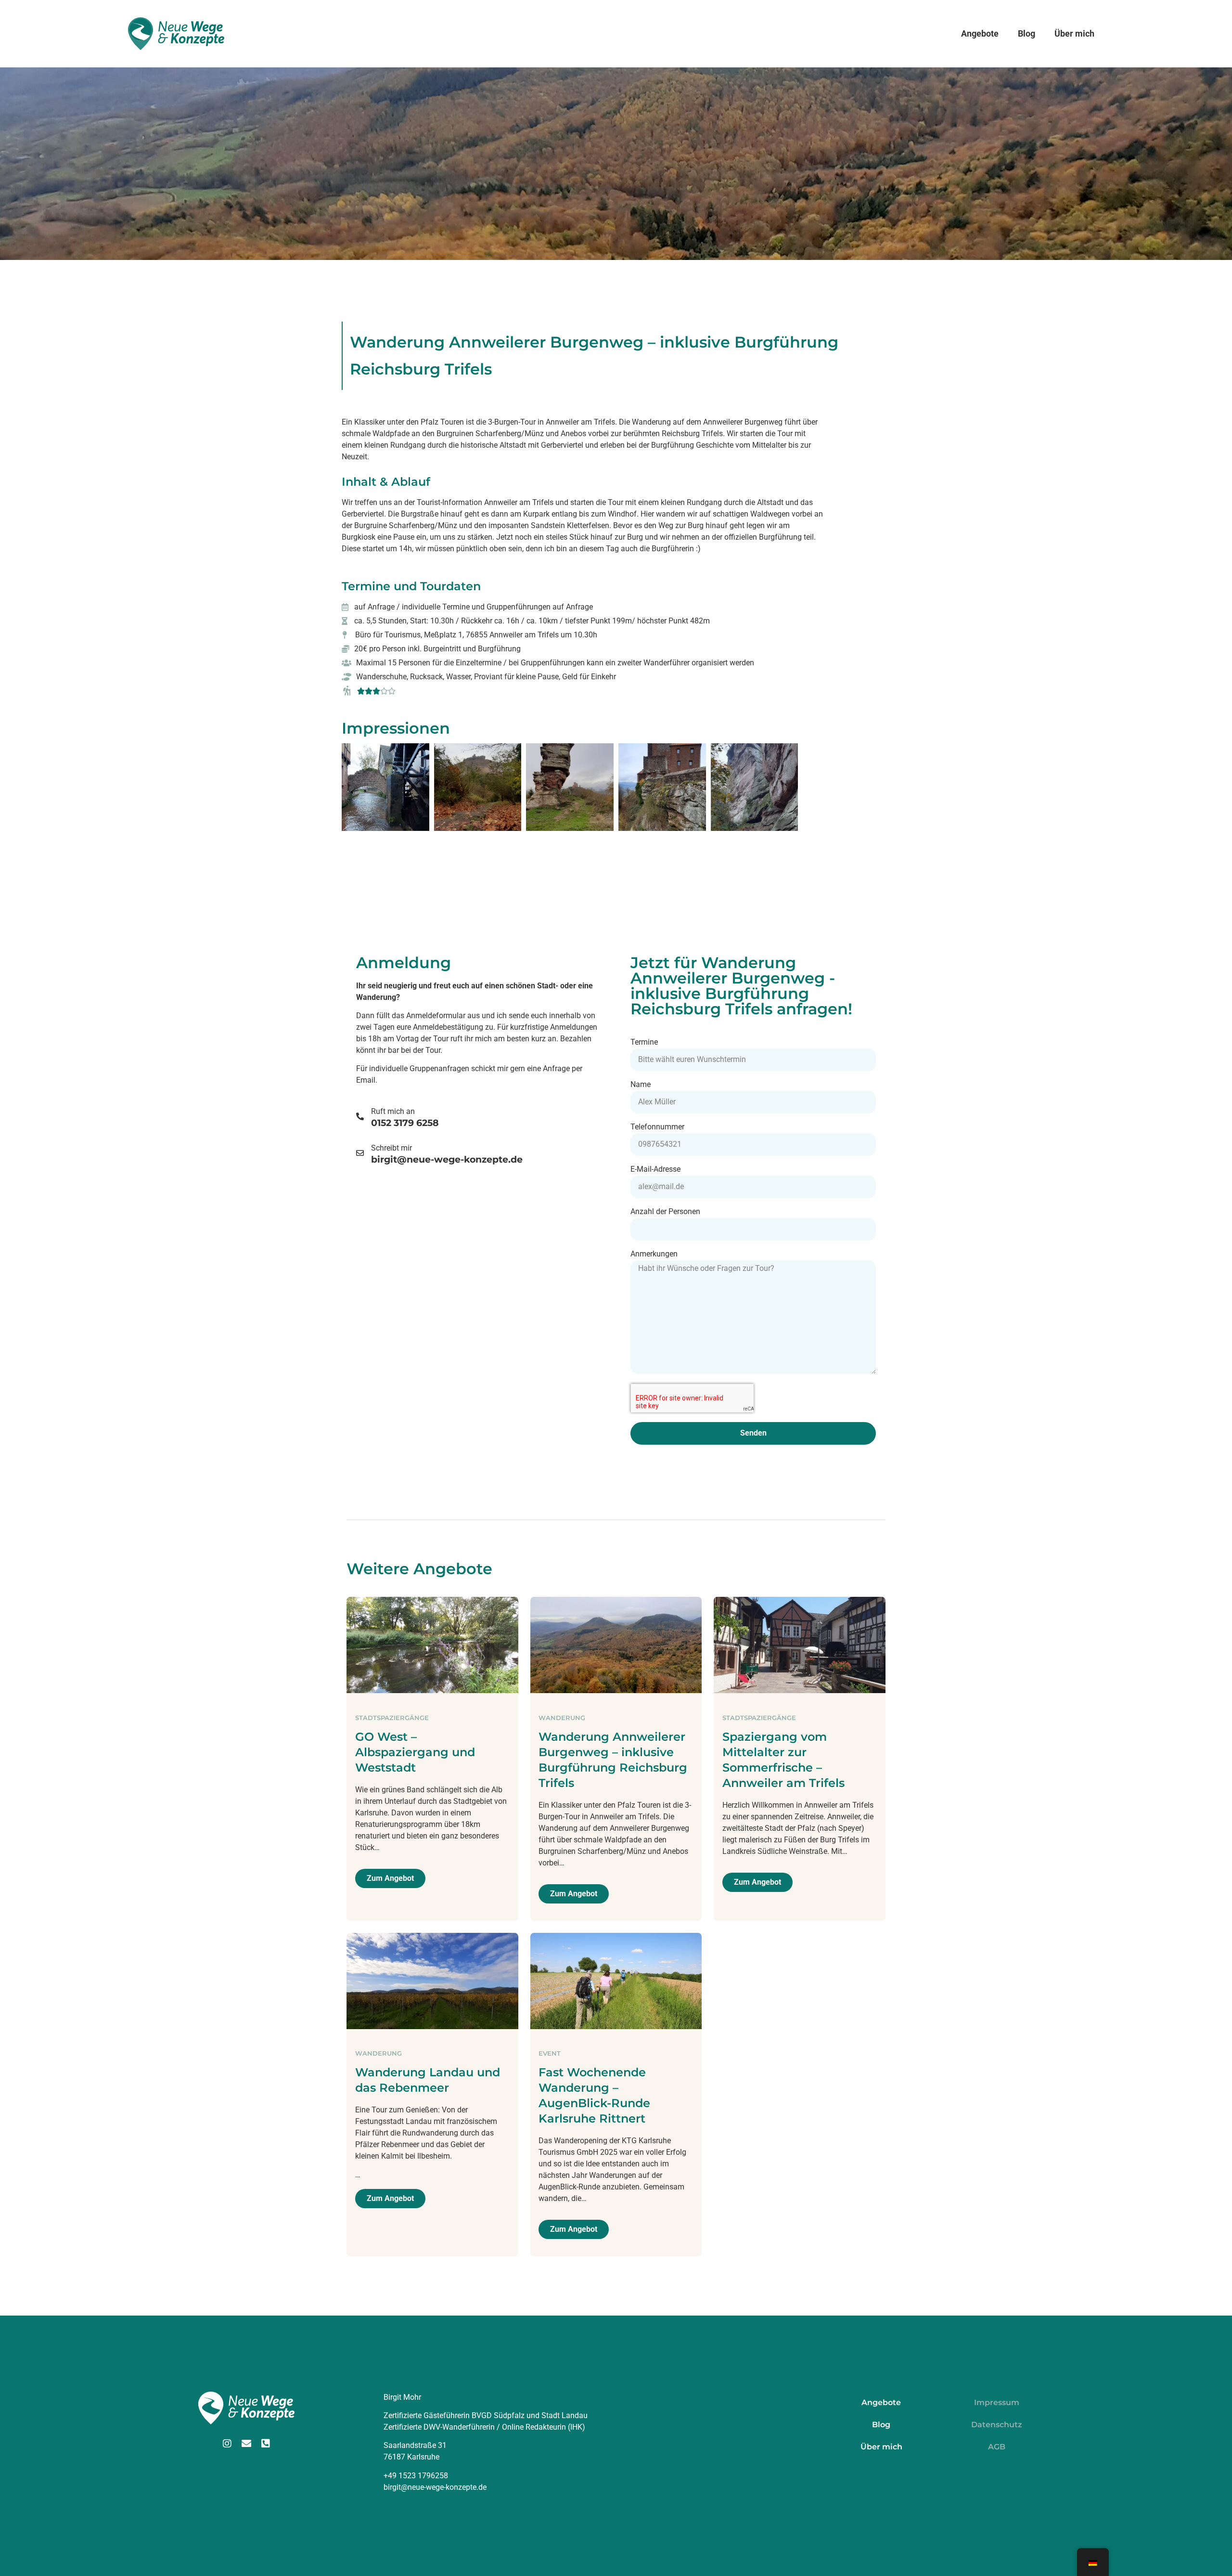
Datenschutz (997, 2425)
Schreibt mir (391, 1148)
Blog (1027, 33)
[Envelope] (246, 2444)
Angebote (980, 33)
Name (641, 1085)
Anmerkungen (654, 1254)
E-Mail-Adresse (655, 1170)
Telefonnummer (657, 1127)
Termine (644, 1042)
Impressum (997, 2402)
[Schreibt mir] (360, 1153)
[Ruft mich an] (360, 1116)
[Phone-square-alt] (266, 2444)
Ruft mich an (393, 1111)
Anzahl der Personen (665, 1212)
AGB (997, 2447)
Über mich (1074, 33)
